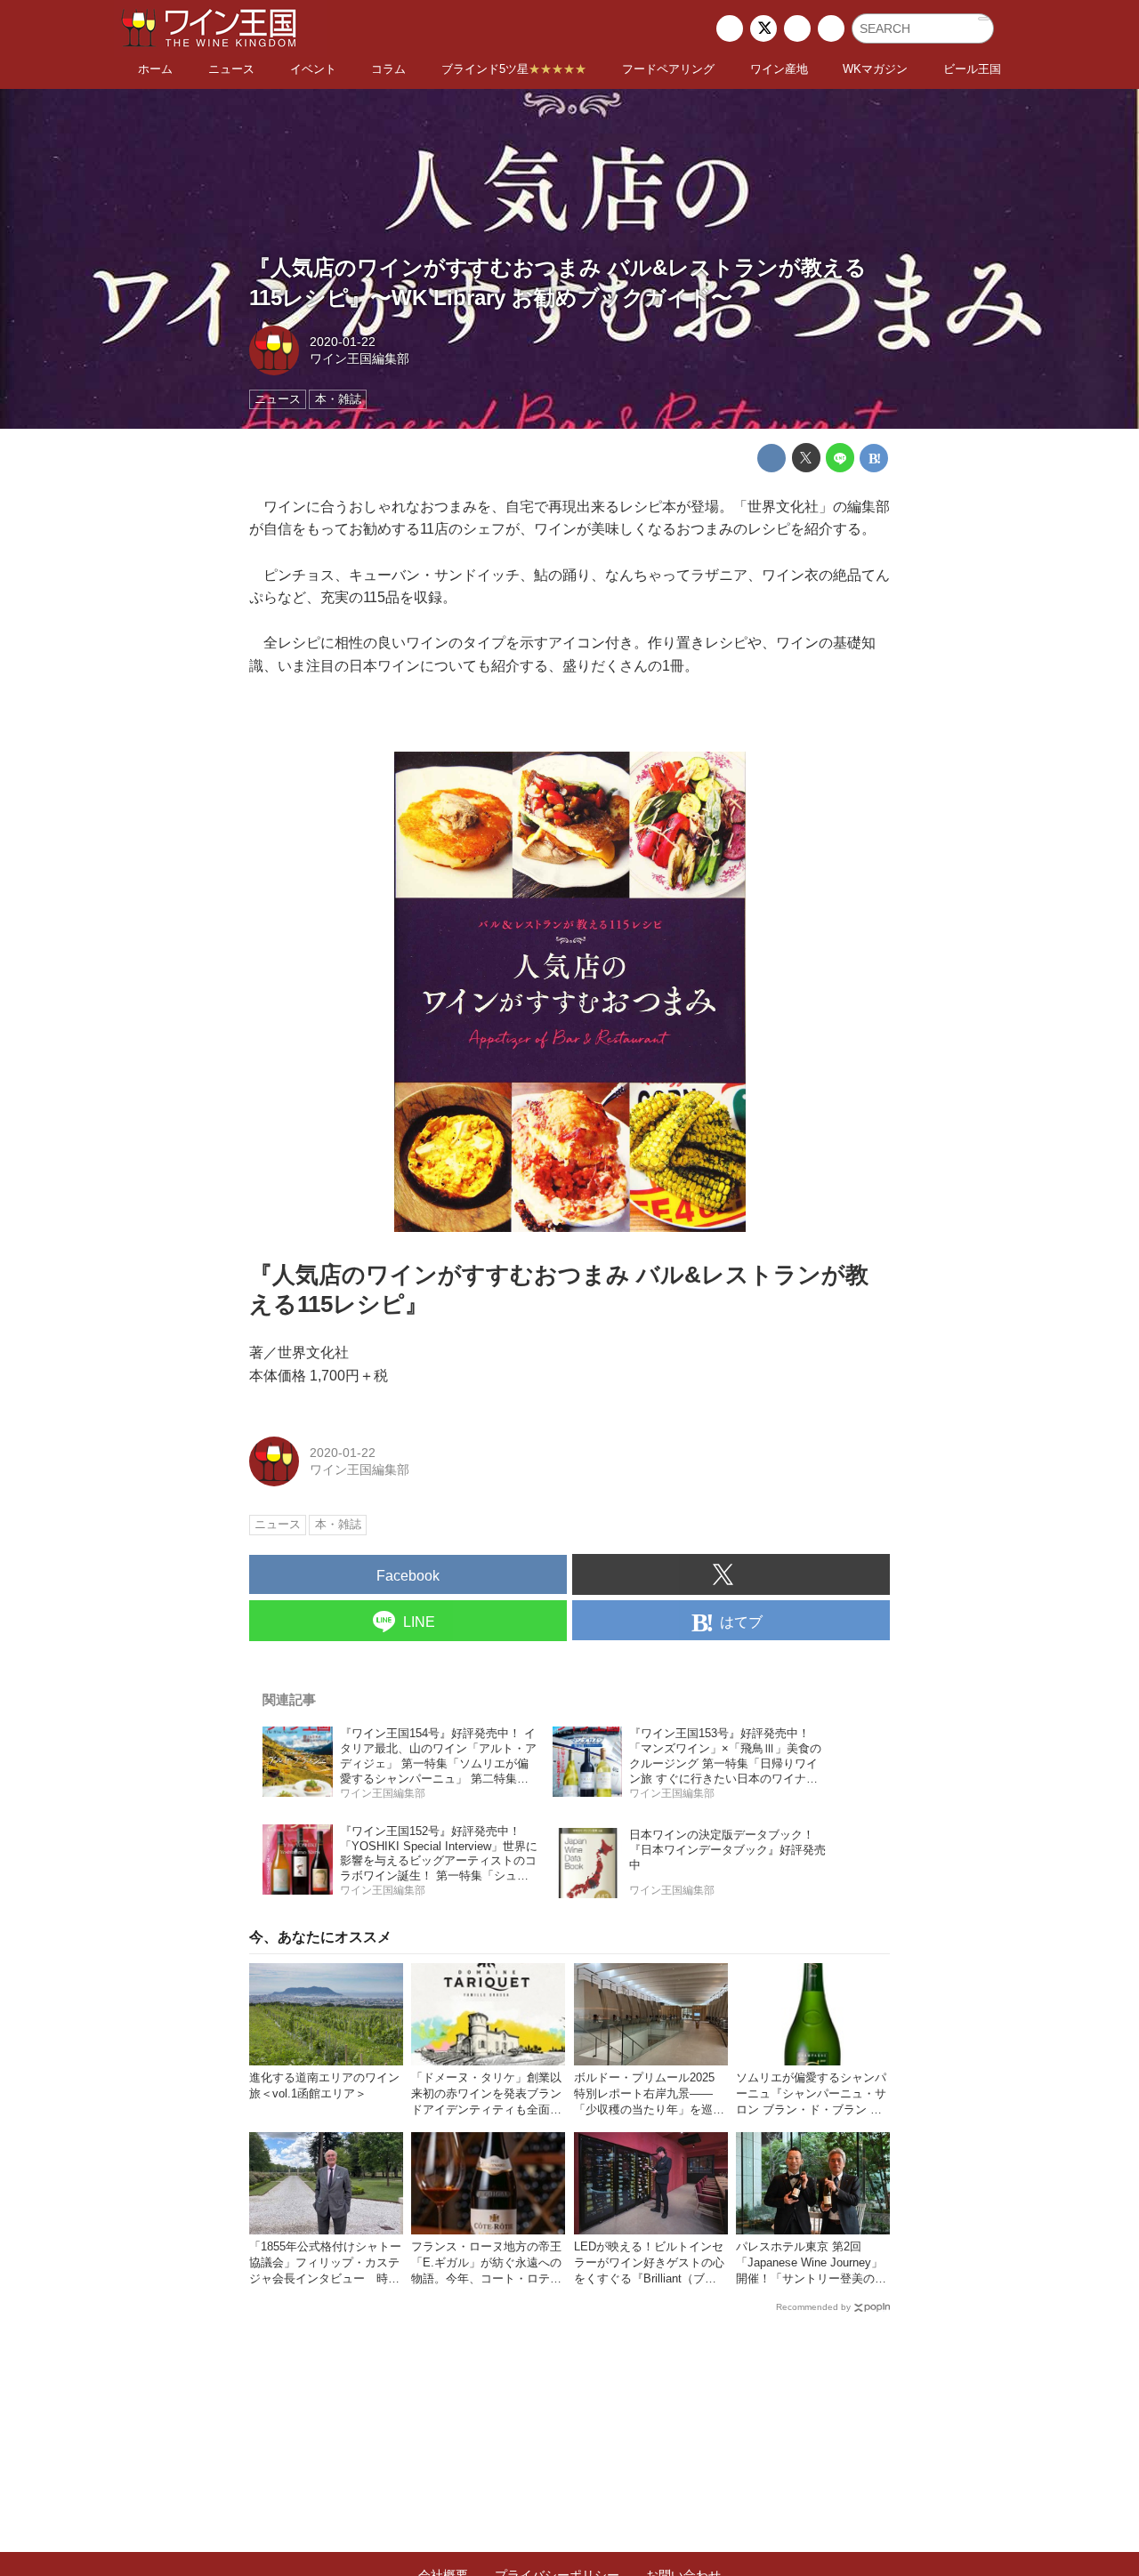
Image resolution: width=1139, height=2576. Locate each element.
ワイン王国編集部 (359, 358)
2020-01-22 (343, 342)
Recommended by (813, 2307)
